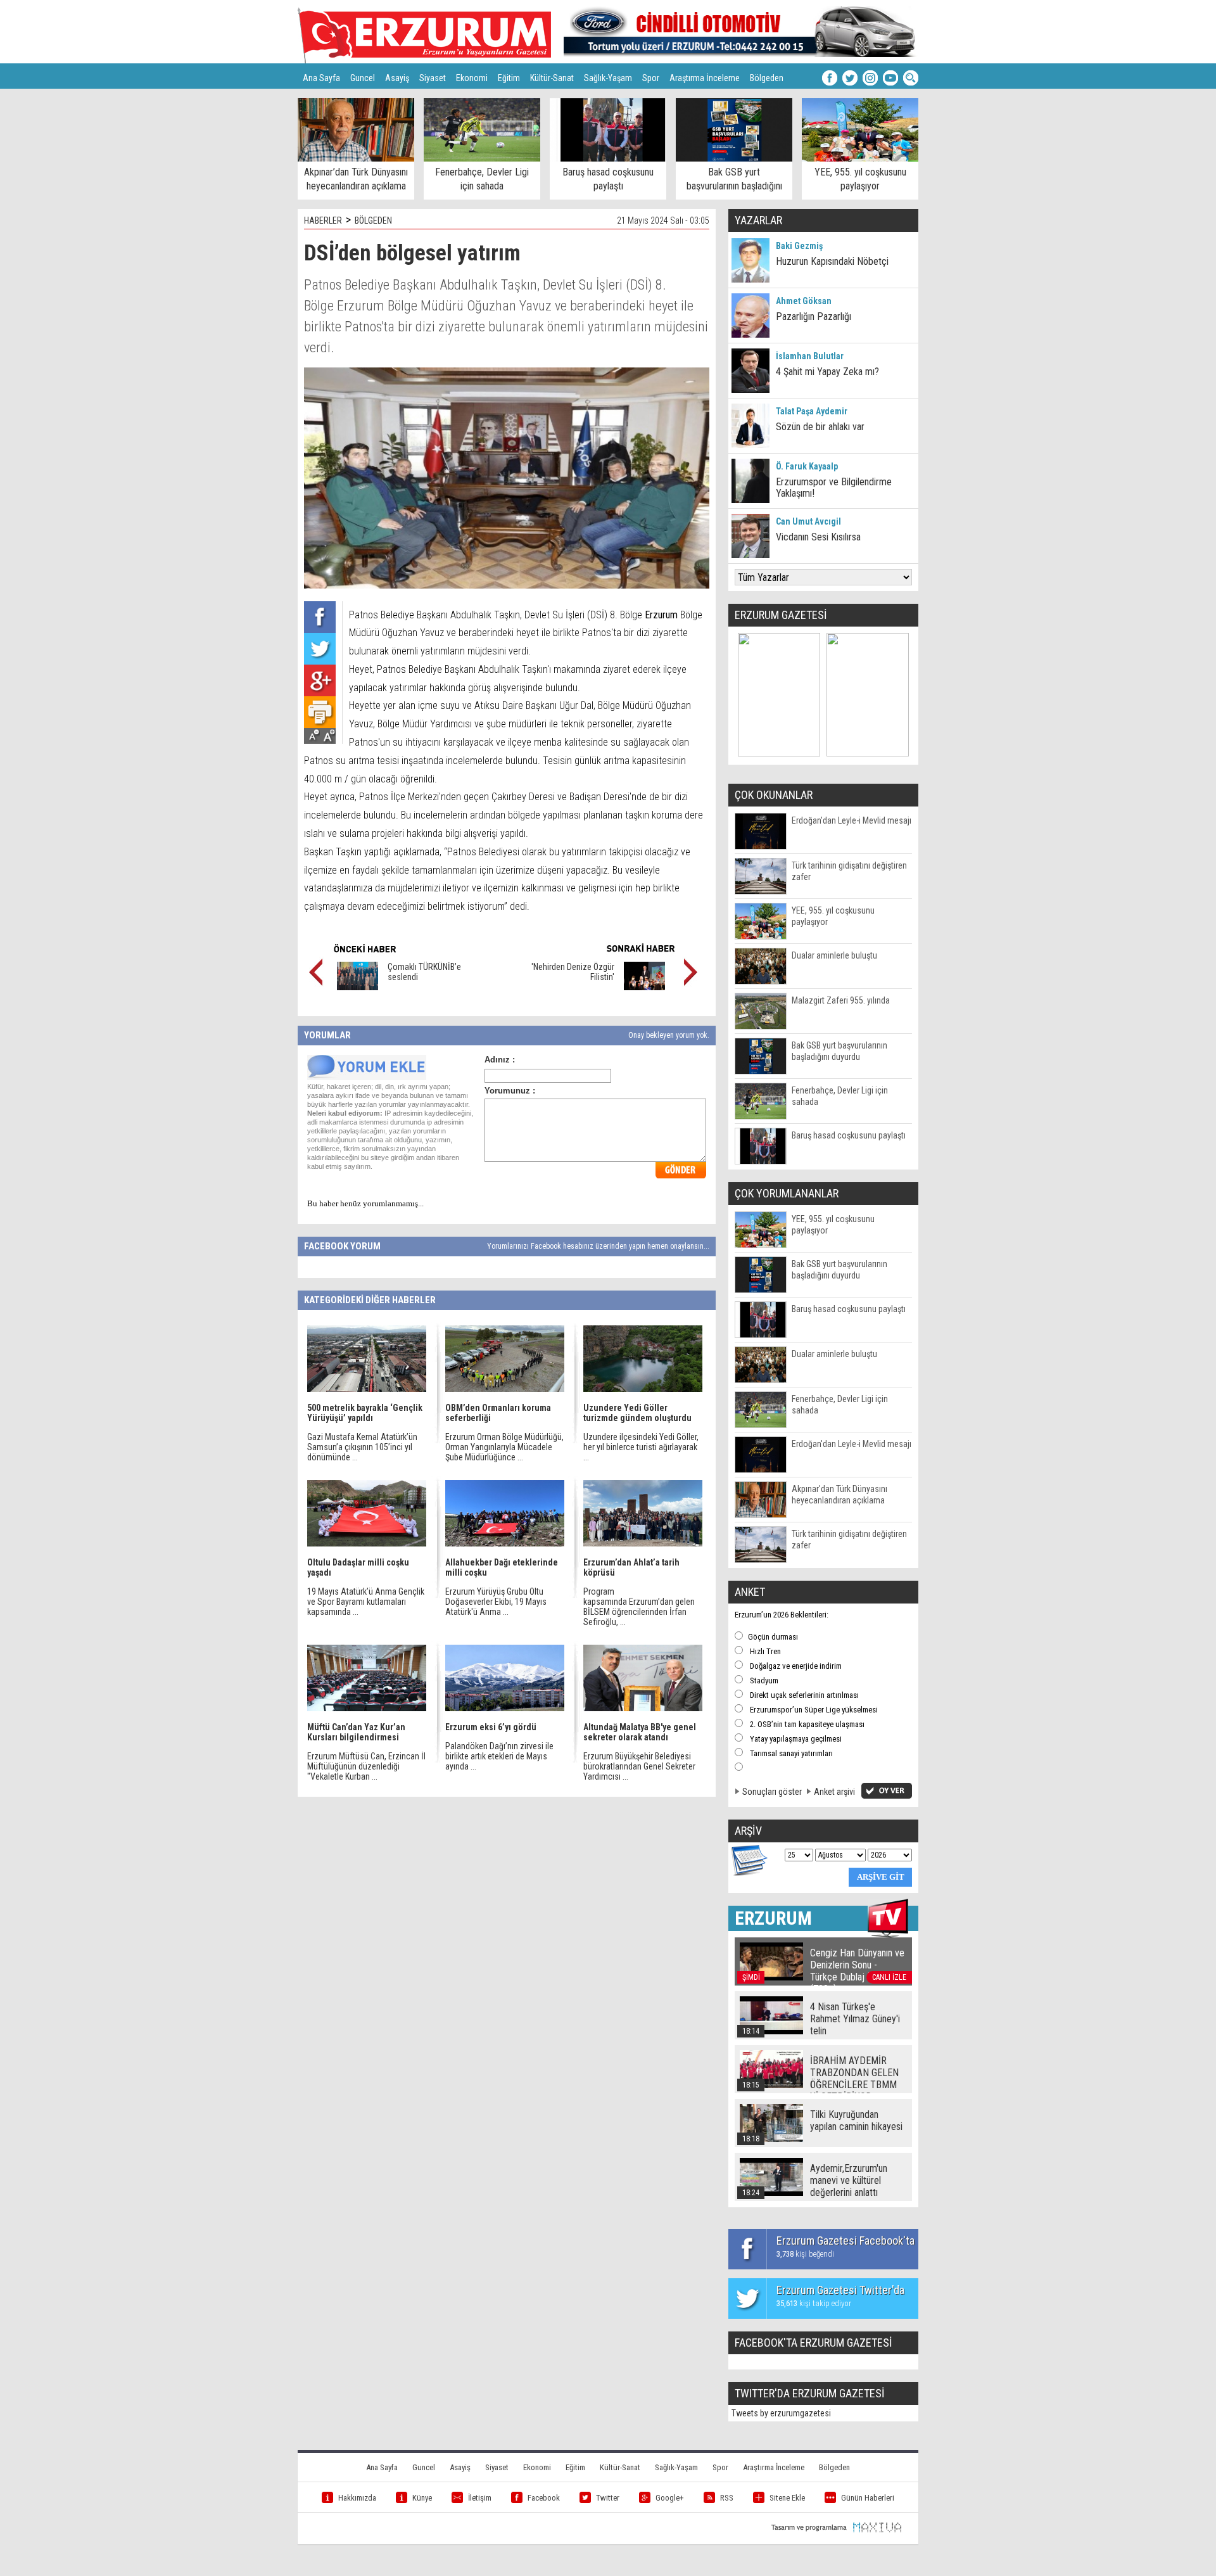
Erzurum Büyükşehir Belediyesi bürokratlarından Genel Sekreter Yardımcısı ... (639, 1766)
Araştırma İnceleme (705, 78)
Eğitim (509, 78)
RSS (727, 2498)
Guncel (363, 78)
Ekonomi (472, 78)
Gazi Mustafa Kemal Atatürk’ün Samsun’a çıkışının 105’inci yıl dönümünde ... (362, 1447)
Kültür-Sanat (552, 78)
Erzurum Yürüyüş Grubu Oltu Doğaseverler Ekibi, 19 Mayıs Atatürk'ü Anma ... (496, 1602)
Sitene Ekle (787, 2498)
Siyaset (433, 78)
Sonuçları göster (772, 1792)
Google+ (670, 2498)
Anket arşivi (834, 1792)
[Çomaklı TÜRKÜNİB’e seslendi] (358, 987)
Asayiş (397, 78)
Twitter (608, 2498)
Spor (651, 78)
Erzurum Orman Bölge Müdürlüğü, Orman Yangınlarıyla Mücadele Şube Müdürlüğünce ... (504, 1447)
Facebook (544, 2498)
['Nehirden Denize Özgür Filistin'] (644, 987)
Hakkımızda (357, 2498)
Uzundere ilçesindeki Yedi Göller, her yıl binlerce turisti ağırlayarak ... (641, 1447)
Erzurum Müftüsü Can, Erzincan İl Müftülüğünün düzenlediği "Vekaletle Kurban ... (366, 1766)
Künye (422, 2498)
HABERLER (323, 220)
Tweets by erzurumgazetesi (781, 2413)
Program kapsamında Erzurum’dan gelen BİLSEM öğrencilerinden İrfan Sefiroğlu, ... (639, 1607)
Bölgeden (767, 78)
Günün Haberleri (868, 2498)
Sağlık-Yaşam (608, 78)
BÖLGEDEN (373, 220)
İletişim (480, 2498)
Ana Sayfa (321, 78)
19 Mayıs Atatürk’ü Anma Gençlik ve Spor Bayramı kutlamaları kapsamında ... (366, 1602)
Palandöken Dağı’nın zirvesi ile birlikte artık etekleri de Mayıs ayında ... (499, 1756)
